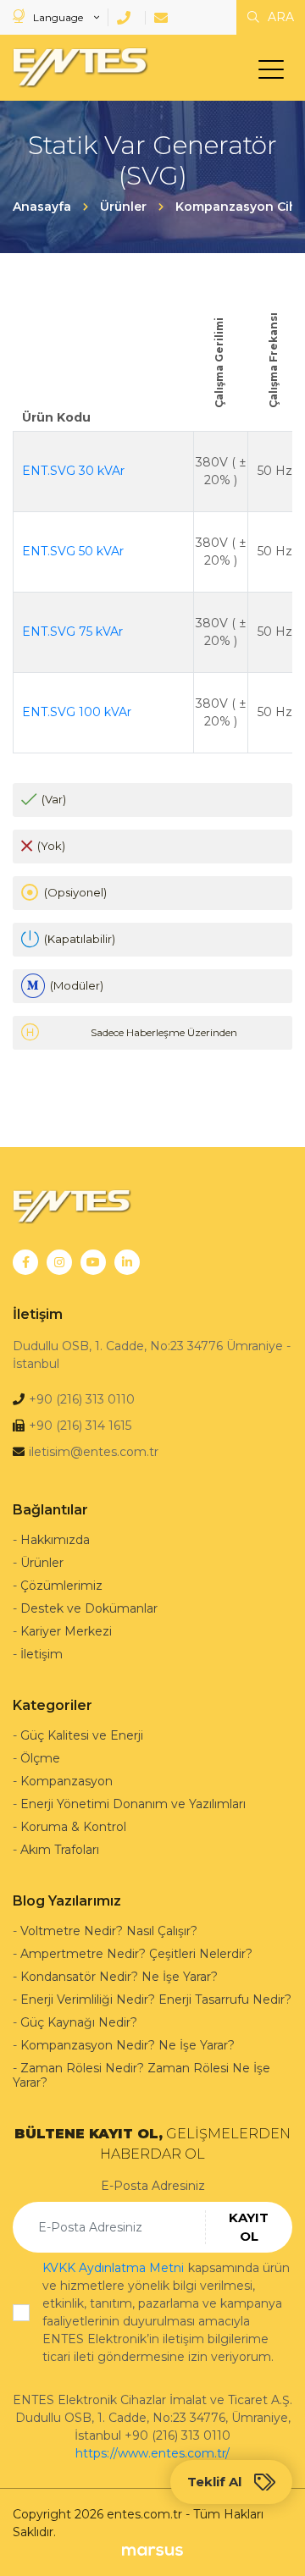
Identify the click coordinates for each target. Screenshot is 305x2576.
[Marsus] (152, 2550)
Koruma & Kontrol (73, 1827)
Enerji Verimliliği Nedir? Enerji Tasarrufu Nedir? (156, 2000)
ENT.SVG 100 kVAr (77, 712)
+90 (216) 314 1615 (80, 1426)
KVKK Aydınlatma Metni (113, 2268)
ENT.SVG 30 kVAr (73, 471)
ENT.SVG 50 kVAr (73, 551)
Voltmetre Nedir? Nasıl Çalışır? (109, 1931)
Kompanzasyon (67, 1781)
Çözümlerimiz (61, 1586)
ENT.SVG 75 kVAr (72, 632)
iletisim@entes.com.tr (94, 1452)
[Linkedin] (127, 1262)
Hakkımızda (55, 1540)
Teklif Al (214, 2482)
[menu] (275, 73)
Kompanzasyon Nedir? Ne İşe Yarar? (128, 2045)
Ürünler (42, 1563)
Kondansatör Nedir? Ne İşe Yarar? (119, 1977)
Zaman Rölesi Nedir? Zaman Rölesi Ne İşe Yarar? (141, 2075)
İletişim (42, 1654)
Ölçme (40, 1758)
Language (58, 17)
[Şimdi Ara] (127, 18)
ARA (279, 17)
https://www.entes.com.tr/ (152, 2453)
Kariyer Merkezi (66, 1631)
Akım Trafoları (60, 1850)
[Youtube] (93, 1262)
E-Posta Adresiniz (153, 2186)
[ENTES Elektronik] (76, 68)
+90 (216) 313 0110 (82, 1399)
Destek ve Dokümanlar (89, 1608)
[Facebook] (25, 1262)
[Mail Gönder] (164, 18)
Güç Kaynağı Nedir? (79, 2022)
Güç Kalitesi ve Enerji (82, 1735)
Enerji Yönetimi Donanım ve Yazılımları (133, 1804)
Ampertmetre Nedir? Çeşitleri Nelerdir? (136, 1954)
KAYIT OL (249, 2227)
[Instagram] (59, 1262)
